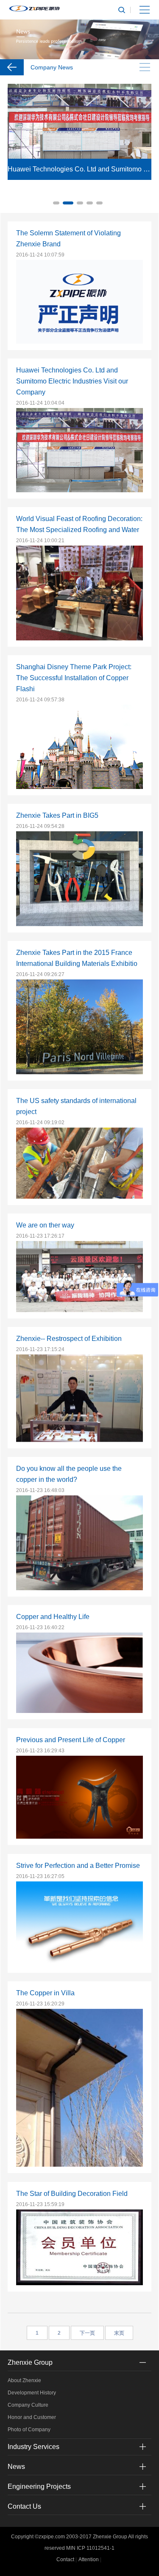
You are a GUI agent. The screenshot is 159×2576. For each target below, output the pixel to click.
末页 (119, 2333)
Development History (32, 2393)
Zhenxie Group (30, 2362)
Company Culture (28, 2405)
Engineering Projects (39, 2486)
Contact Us (24, 2506)
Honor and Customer (32, 2417)
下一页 (87, 2333)
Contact (65, 2559)
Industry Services (33, 2447)
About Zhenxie (24, 2380)
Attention (89, 2559)
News (16, 2467)
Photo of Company (29, 2430)
